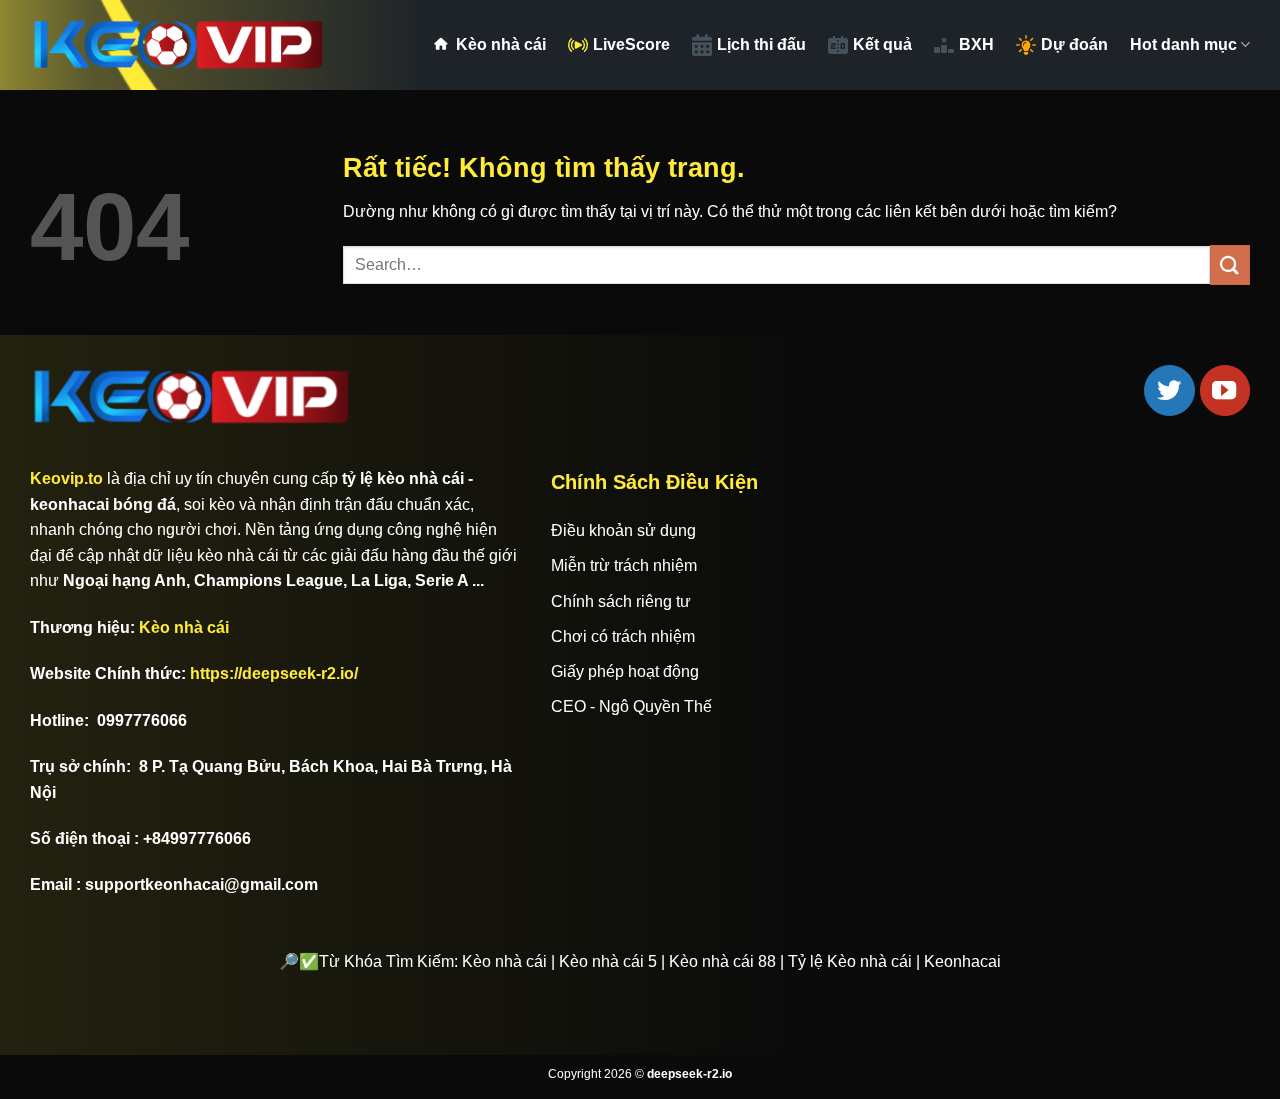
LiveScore (631, 44)
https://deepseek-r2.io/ (274, 673)
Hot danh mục (1183, 44)
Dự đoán (1074, 44)
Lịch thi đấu (761, 44)
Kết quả (882, 44)
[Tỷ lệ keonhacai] (180, 45)
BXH (976, 44)
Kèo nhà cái (501, 44)
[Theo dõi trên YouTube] (1225, 390)
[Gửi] (1230, 264)
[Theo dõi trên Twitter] (1169, 390)
